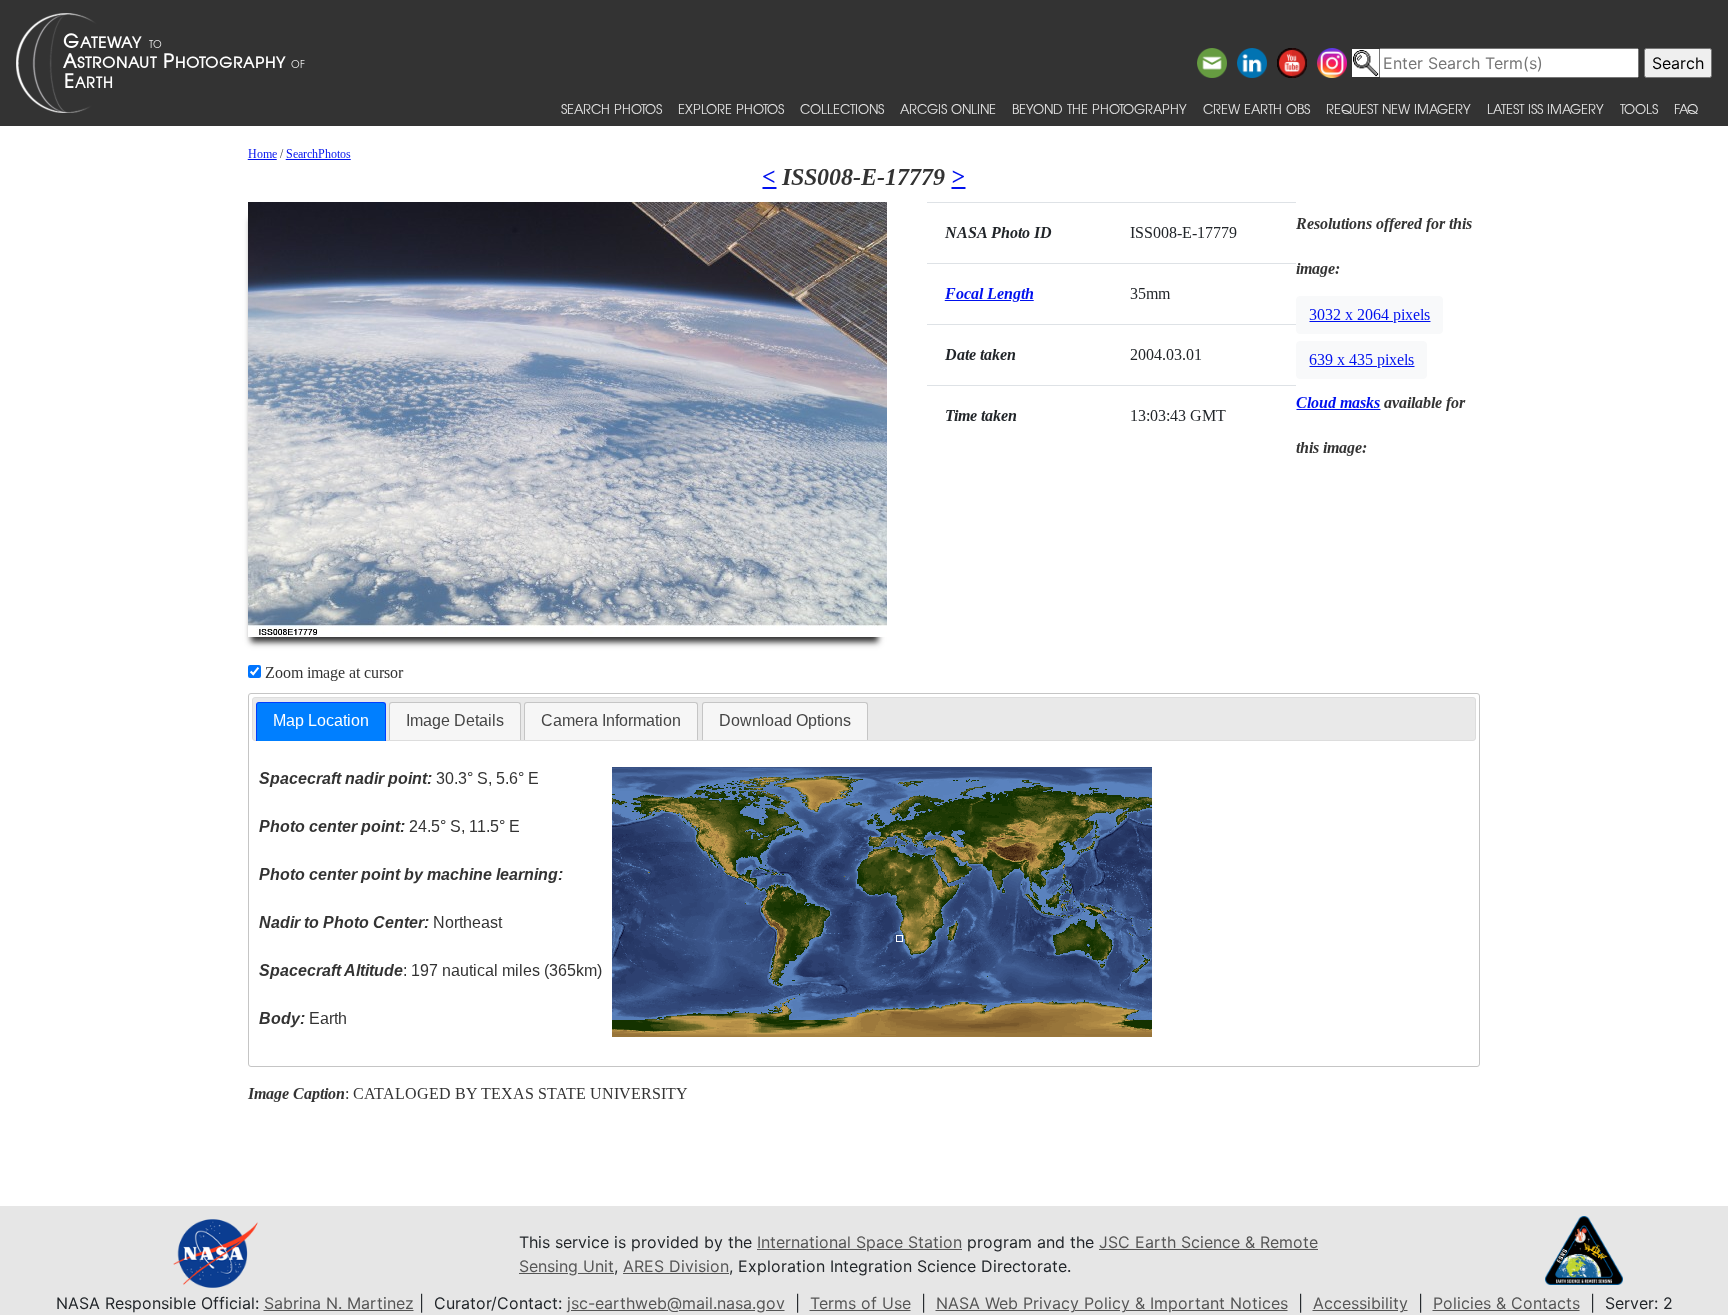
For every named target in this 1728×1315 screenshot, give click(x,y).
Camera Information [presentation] (611, 720)
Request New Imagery (1398, 108)
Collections (842, 108)
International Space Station (859, 1242)
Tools (1639, 108)
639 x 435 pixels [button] (1361, 359)
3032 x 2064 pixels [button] (1369, 314)
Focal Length (989, 293)
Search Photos (611, 108)
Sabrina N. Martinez (339, 1303)
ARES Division (676, 1266)
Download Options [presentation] (785, 720)
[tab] (321, 721)
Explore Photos (731, 108)
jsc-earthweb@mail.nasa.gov (676, 1303)
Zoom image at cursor (332, 672)
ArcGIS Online (948, 108)
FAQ (1686, 108)
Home (262, 154)
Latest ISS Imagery (1545, 108)
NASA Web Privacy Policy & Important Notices (1112, 1303)
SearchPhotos (318, 154)
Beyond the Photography (1099, 108)
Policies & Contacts (1506, 1303)
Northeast (380, 922)
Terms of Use (860, 1303)
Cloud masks (1338, 402)
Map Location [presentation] (321, 720)
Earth (303, 1018)
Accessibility (1360, 1303)
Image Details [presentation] (455, 720)
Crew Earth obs (1256, 108)
